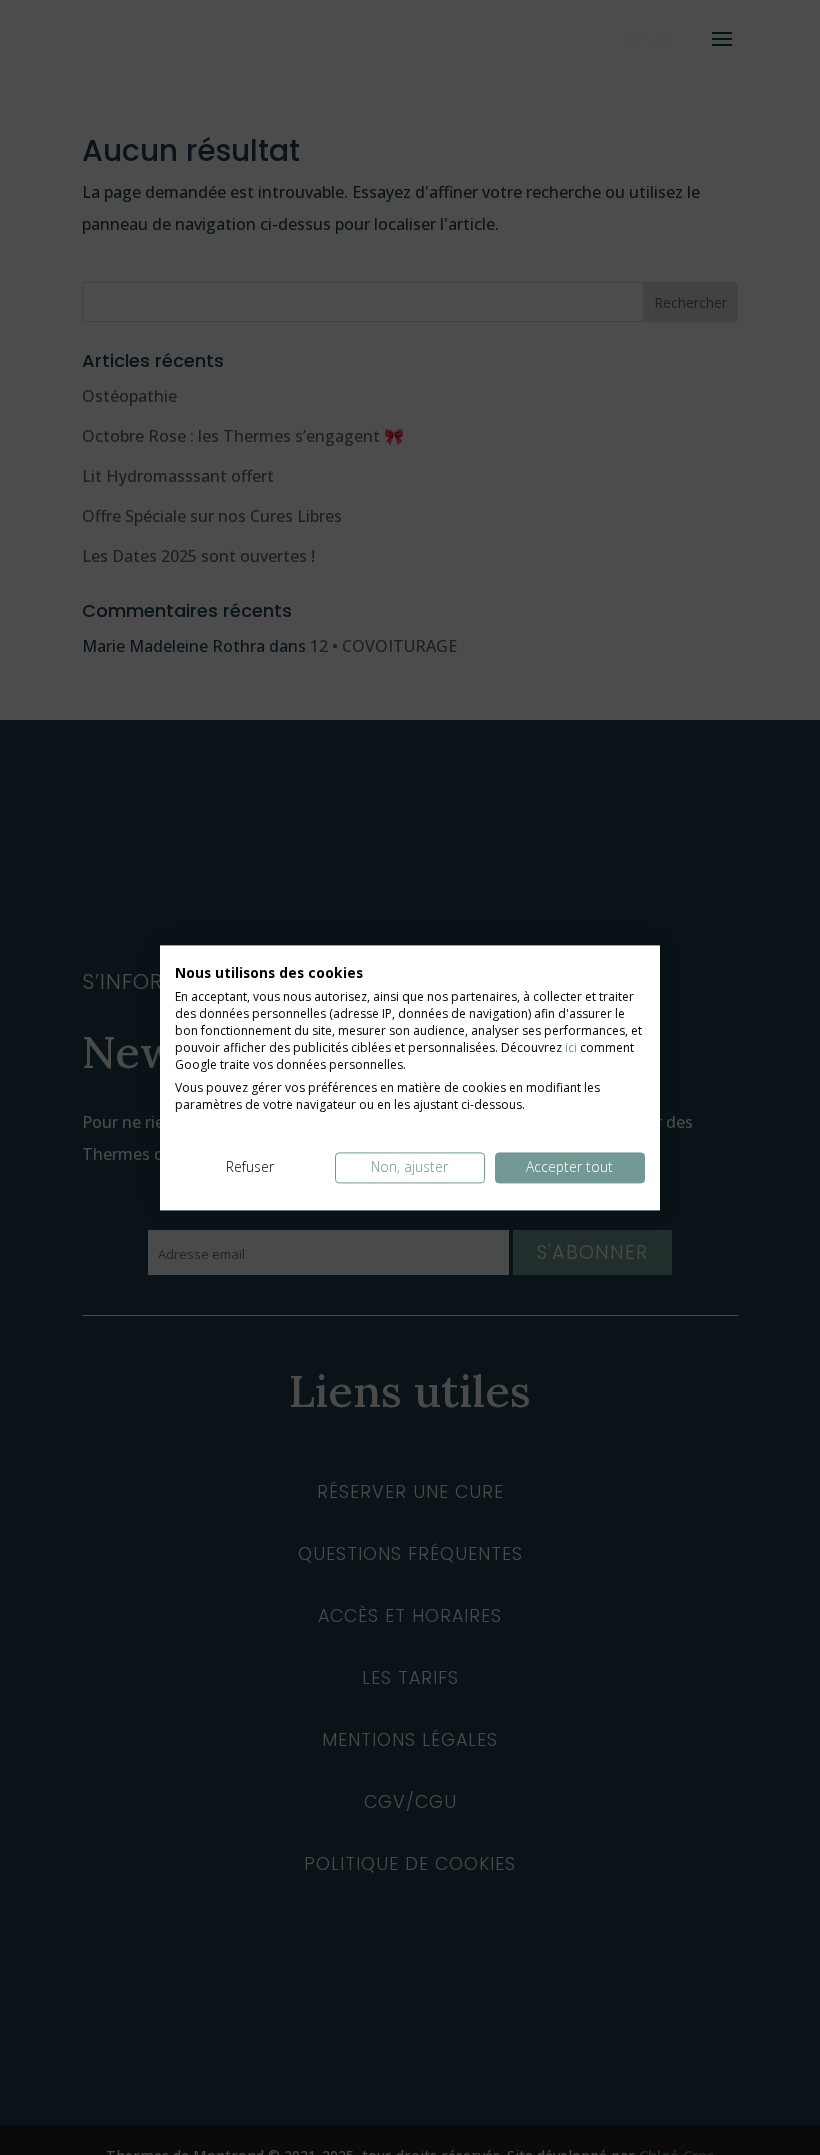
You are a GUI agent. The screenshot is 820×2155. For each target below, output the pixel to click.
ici (571, 1047)
